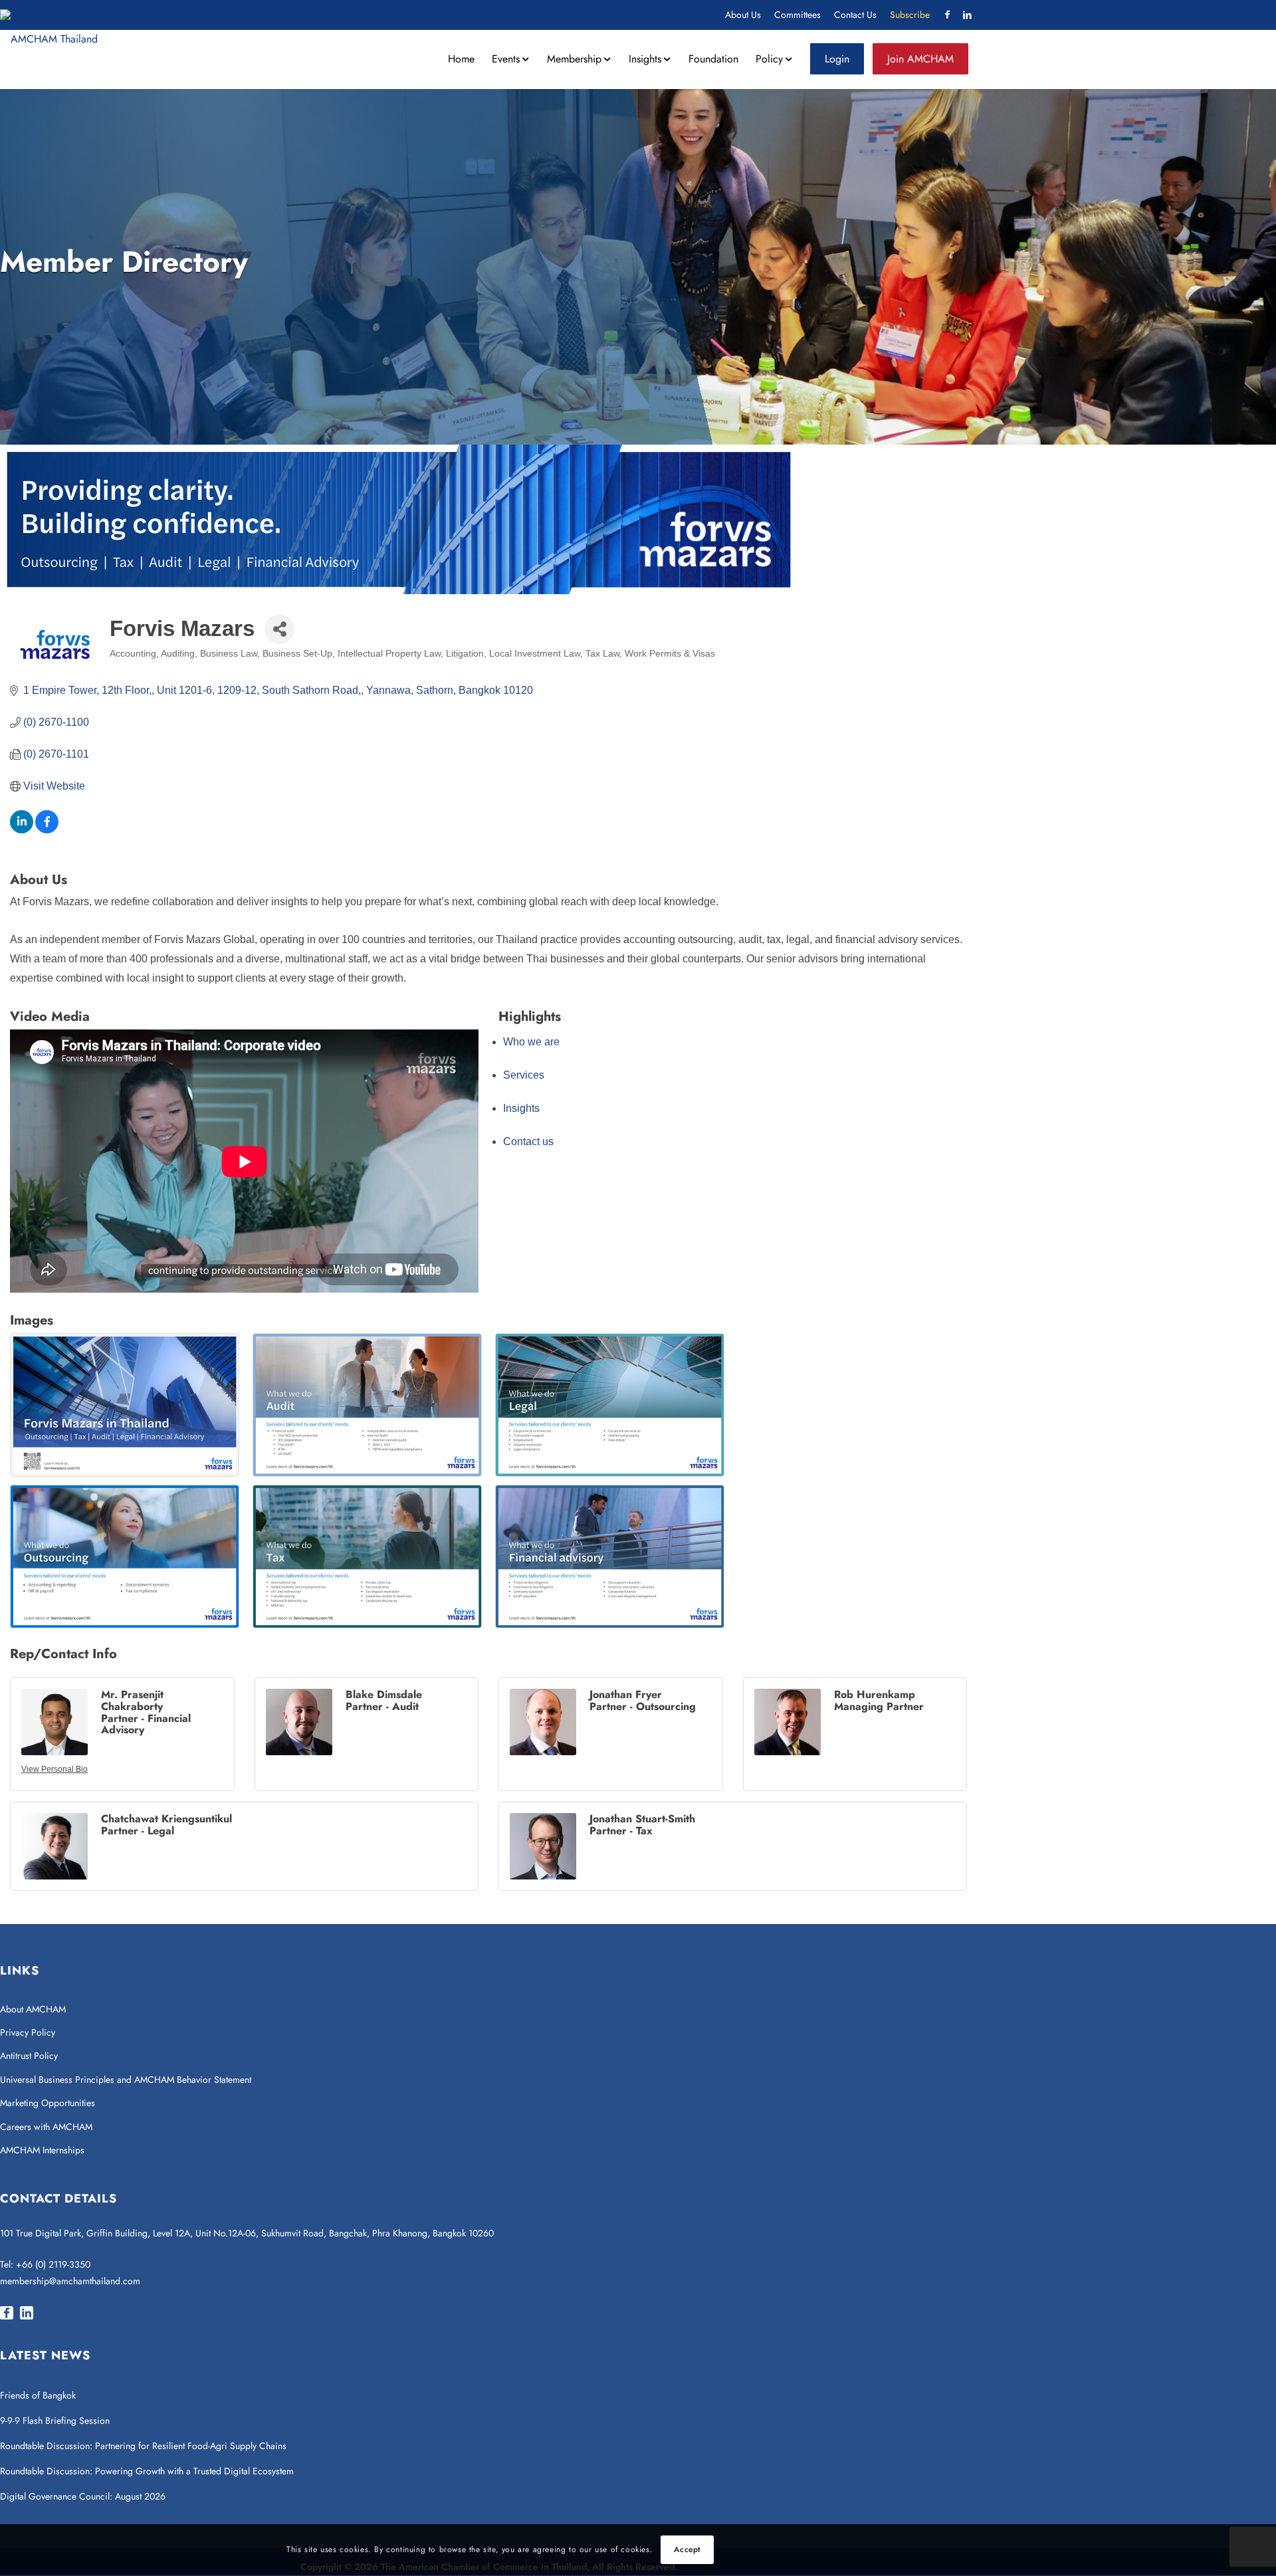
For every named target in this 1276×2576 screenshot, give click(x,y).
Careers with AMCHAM (46, 2127)
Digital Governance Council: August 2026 (83, 2496)
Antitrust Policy (29, 2056)
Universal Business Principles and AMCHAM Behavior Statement (126, 2080)
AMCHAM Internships (42, 2150)
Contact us (528, 1141)
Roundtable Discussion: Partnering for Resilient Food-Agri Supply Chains (144, 2446)
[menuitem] (743, 15)
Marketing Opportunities (48, 2103)
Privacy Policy (28, 2032)
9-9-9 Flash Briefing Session (55, 2420)
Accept (687, 2550)
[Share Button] (279, 629)
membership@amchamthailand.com (70, 2281)
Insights (521, 1108)
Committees (797, 15)
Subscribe (910, 15)
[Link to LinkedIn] (967, 15)
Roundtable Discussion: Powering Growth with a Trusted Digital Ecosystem (147, 2471)
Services (524, 1075)
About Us (743, 15)
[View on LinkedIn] (22, 830)
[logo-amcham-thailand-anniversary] (49, 39)
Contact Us (855, 15)
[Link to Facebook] (947, 15)
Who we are (531, 1042)
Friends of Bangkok (38, 2395)
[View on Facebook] (47, 830)
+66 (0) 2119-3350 (53, 2264)
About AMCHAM (33, 2009)
